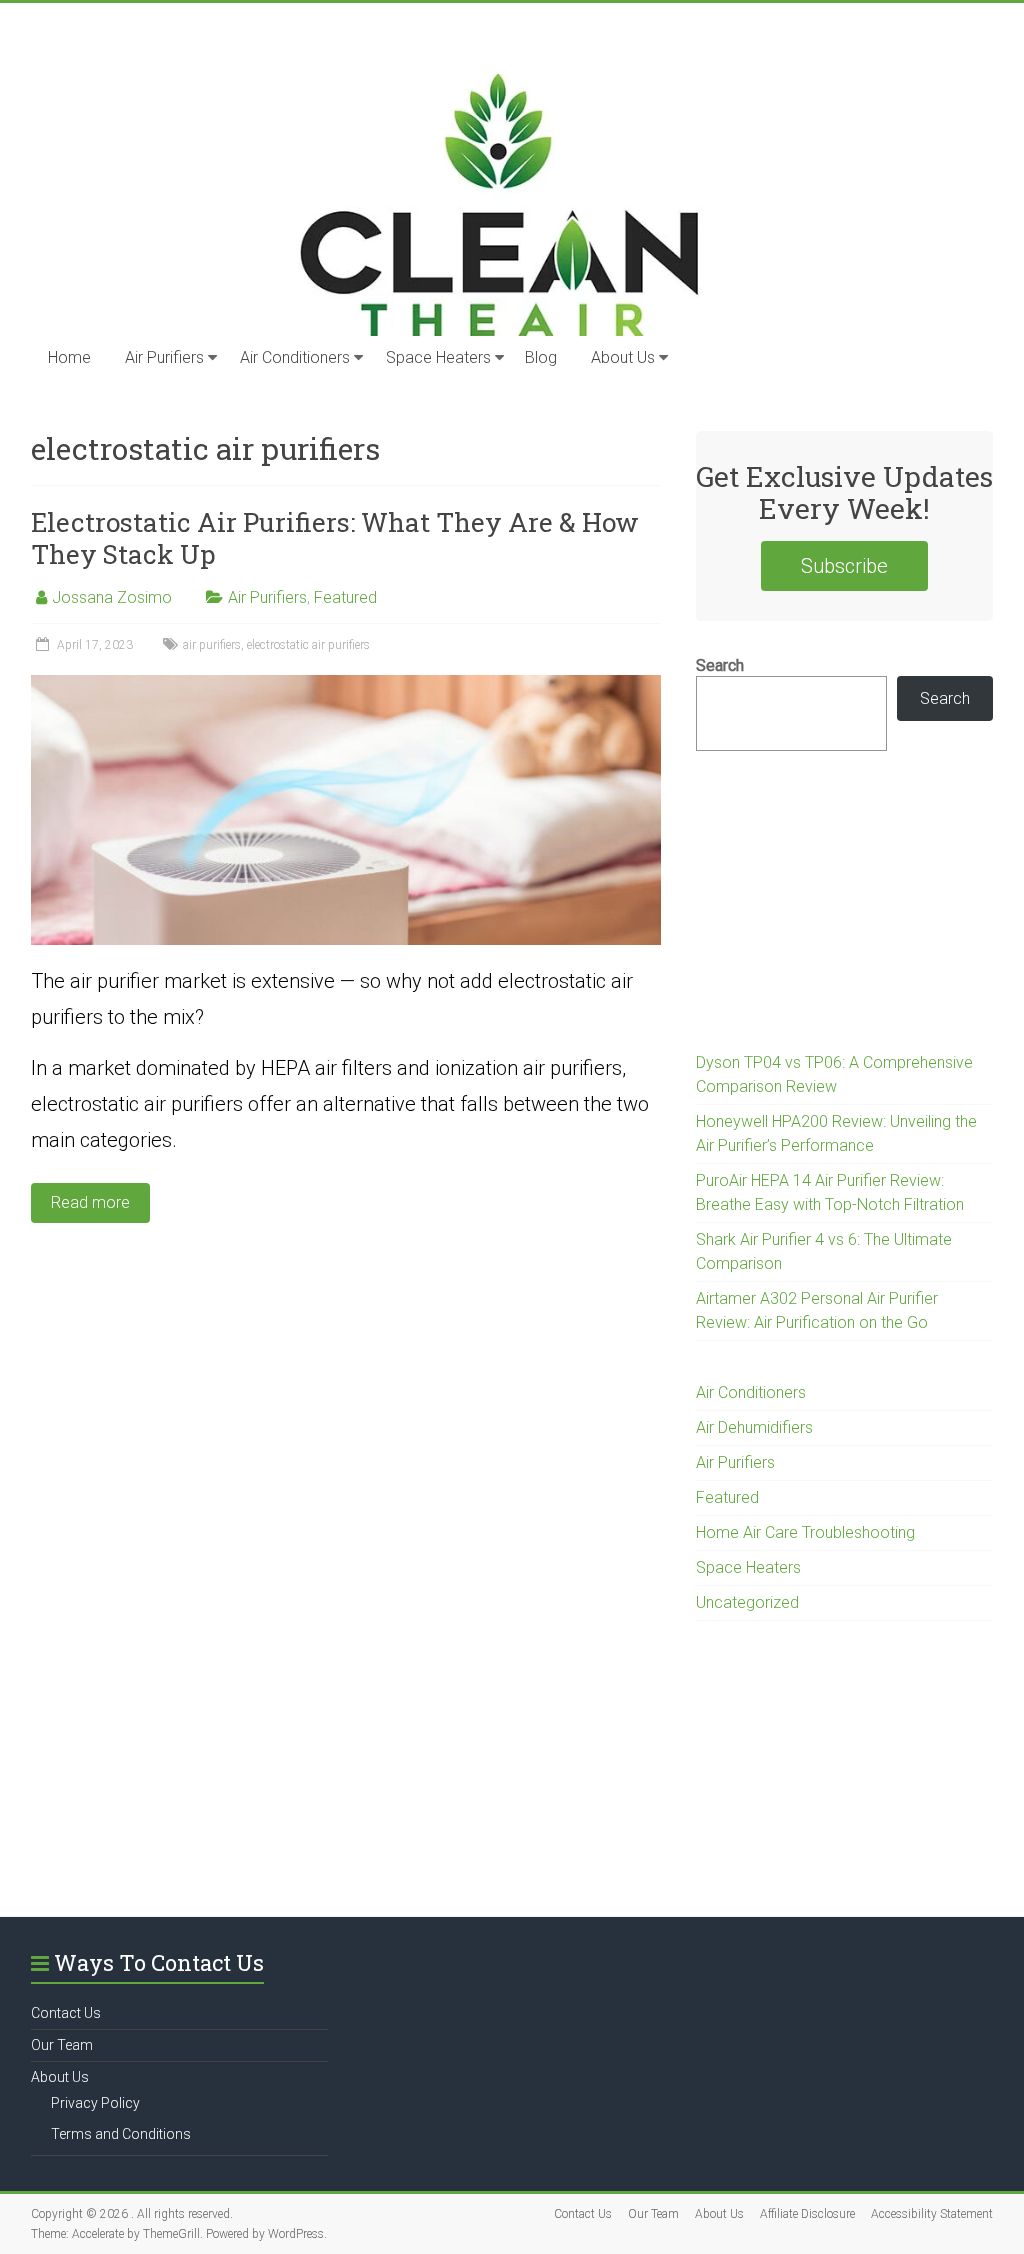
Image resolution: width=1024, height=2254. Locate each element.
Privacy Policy (95, 2103)
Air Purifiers (164, 357)
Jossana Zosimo (112, 597)
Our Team (62, 2045)
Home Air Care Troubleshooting (805, 1532)
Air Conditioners (295, 357)
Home (69, 357)
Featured (345, 597)
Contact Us (66, 2013)
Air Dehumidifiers (754, 1427)
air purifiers (212, 645)
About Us (623, 357)
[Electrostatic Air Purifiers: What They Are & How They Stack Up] (346, 684)
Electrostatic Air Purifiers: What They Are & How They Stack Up (335, 538)
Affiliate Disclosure (807, 2214)
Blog (541, 357)
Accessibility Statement (932, 2214)
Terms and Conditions (121, 2134)
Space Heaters (438, 357)
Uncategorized (747, 1602)
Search (720, 665)
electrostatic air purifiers (308, 645)
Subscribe (844, 566)
